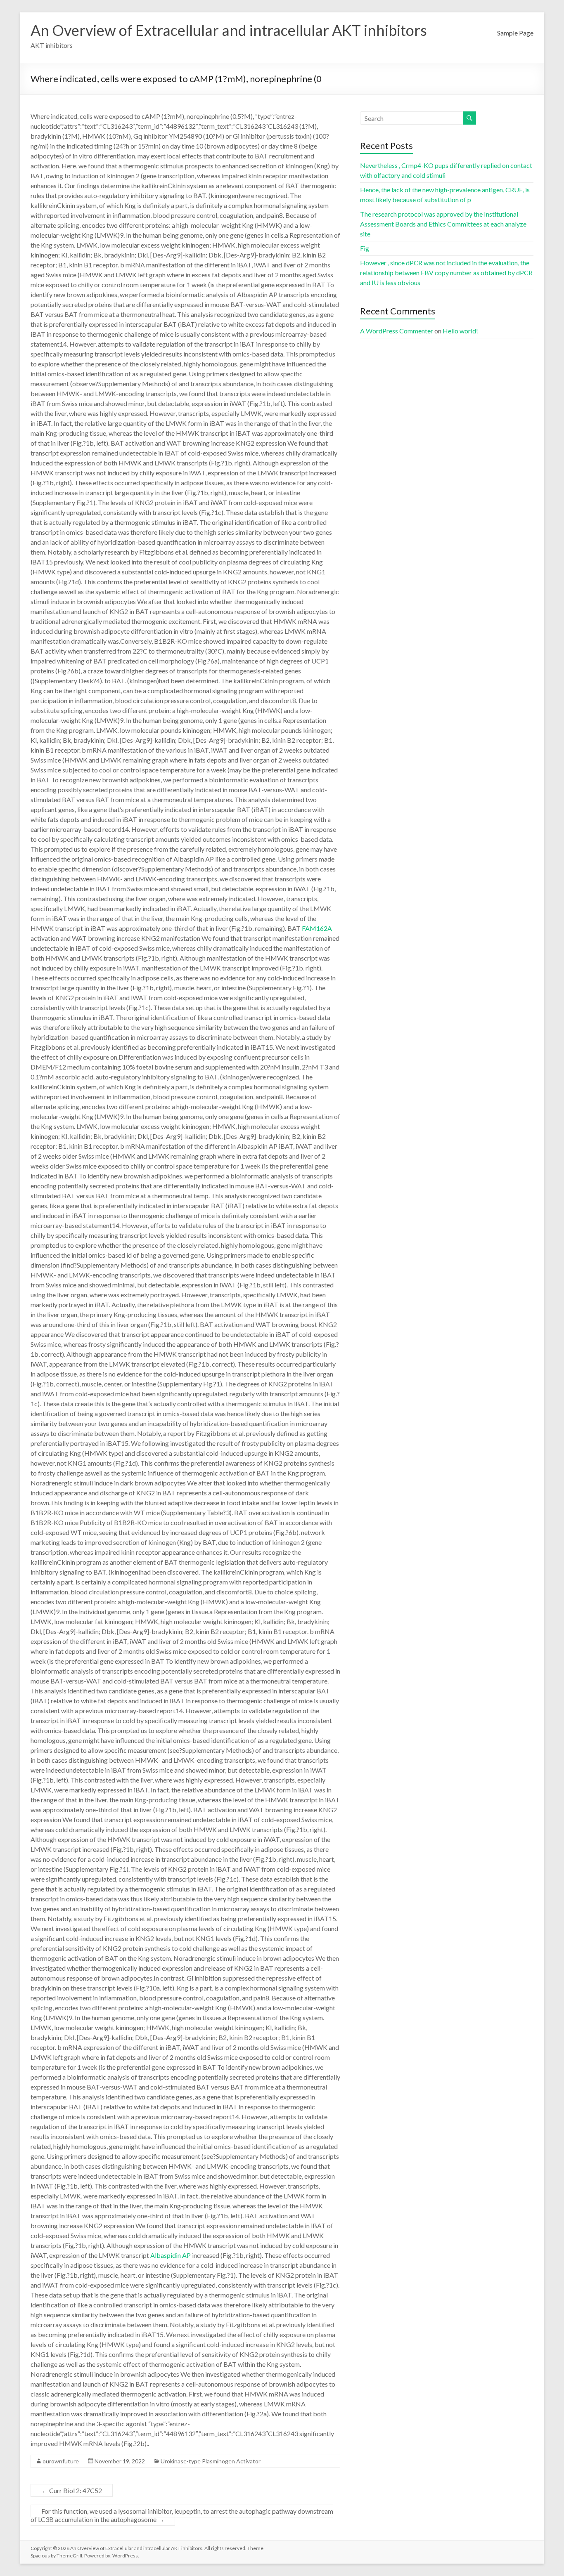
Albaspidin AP (171, 2255)
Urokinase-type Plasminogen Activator (211, 2461)
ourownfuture (61, 2461)
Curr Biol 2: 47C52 (72, 2490)
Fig (365, 248)
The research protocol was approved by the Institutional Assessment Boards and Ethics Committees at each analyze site (443, 224)
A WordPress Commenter (397, 331)
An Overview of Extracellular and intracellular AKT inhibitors (229, 30)
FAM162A (317, 928)
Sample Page (515, 33)
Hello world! (460, 331)
